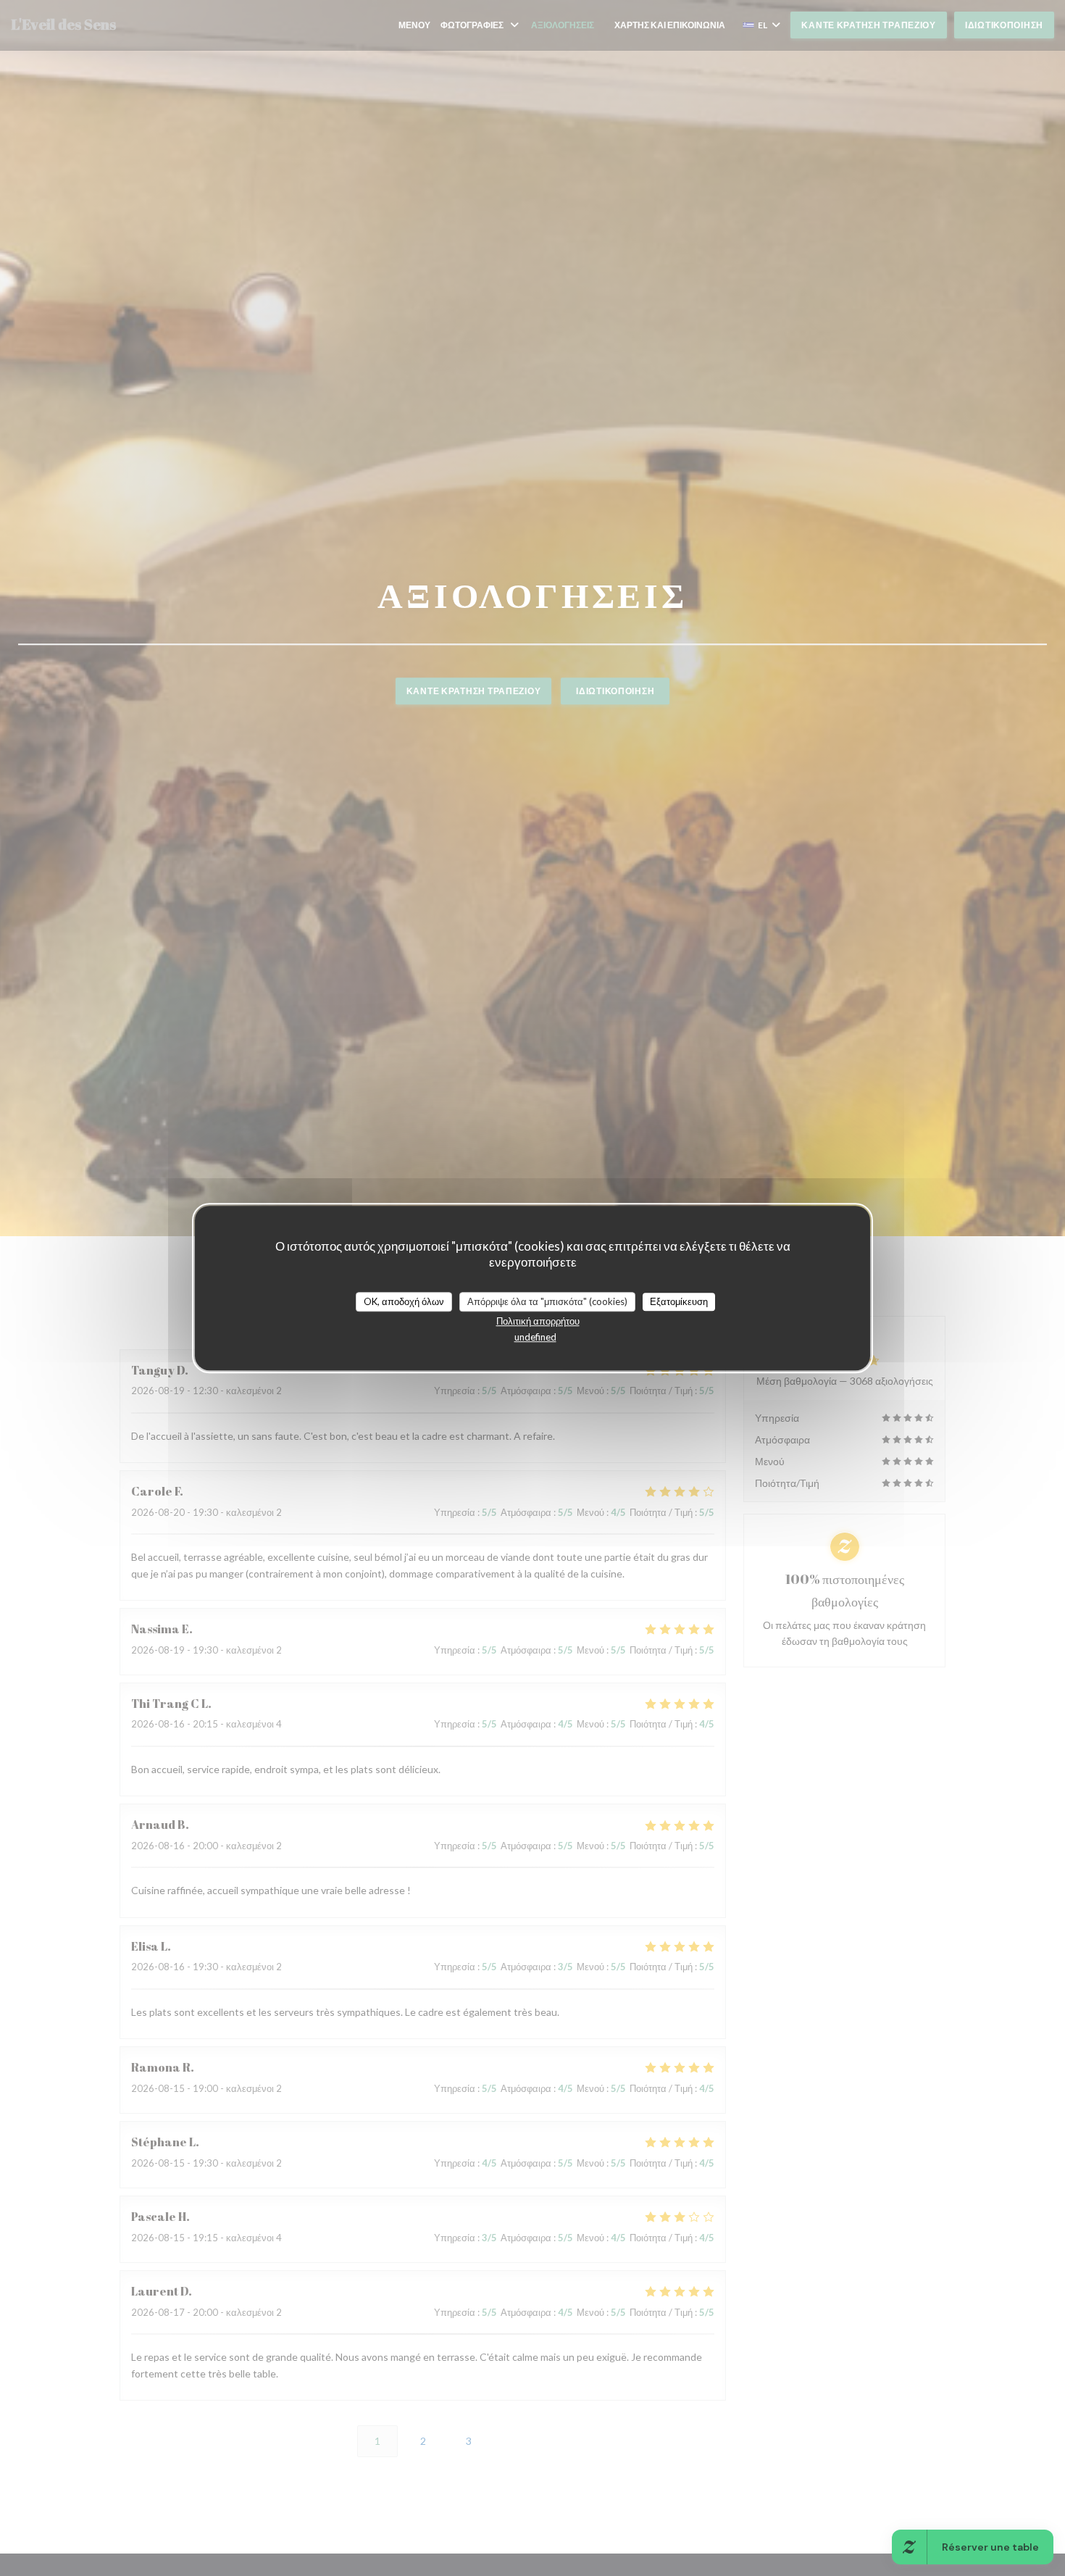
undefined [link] (535, 1337)
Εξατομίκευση (679, 1301)
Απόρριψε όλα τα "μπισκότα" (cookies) (547, 1301)
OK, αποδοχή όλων (404, 1301)
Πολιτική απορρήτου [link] (538, 1321)
